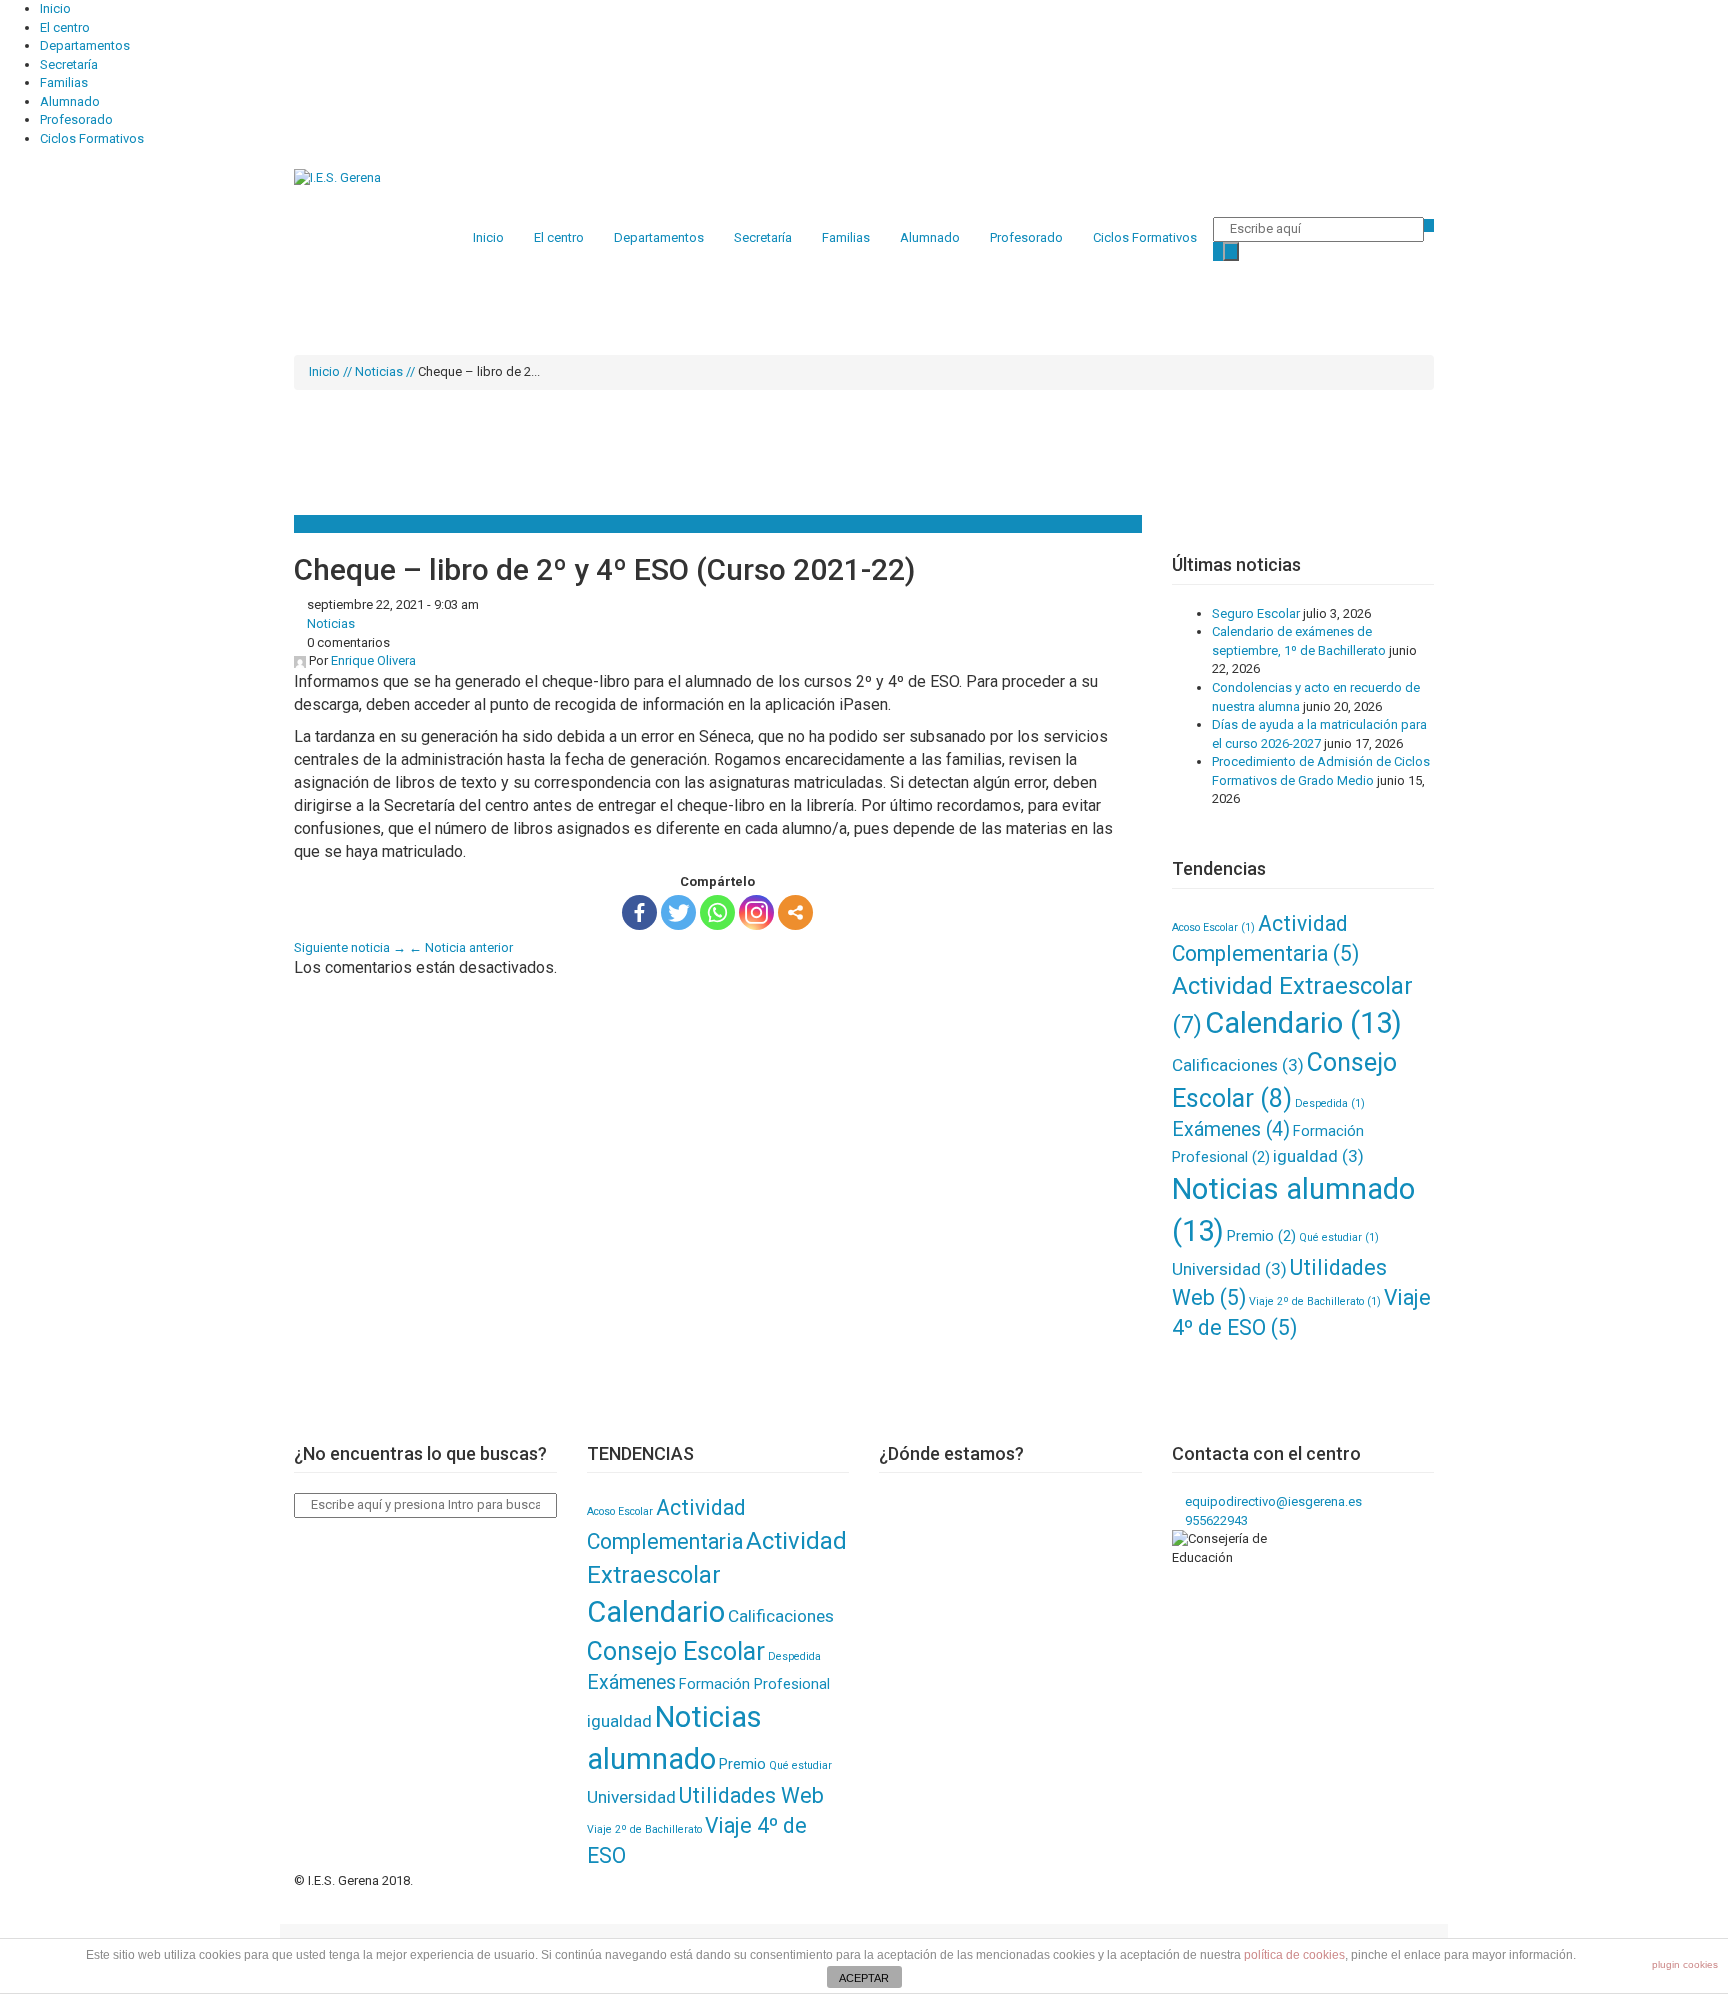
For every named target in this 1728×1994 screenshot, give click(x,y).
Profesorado (76, 119)
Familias (64, 82)
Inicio (55, 8)
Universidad (1229, 1269)
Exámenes (1231, 1129)
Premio (1261, 1236)
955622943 (1215, 1520)
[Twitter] (678, 912)
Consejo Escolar (676, 1651)
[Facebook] (639, 912)
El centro (65, 27)
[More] (795, 912)
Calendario (1303, 1023)
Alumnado (70, 101)
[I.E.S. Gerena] (337, 177)
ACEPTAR (864, 1978)
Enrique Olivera (373, 660)
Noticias (379, 371)
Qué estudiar (1339, 1237)
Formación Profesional (754, 1684)
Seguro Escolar (1256, 613)
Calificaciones (1238, 1065)
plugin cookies (1685, 1964)
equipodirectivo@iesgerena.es (1272, 1501)
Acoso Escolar (1213, 927)
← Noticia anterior (461, 947)
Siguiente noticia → (350, 947)
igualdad (1318, 1156)
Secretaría (69, 64)
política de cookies (1294, 1955)
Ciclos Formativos (92, 138)
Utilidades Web (751, 1795)
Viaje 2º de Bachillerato (1315, 1301)
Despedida (1330, 1103)
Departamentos (85, 45)
